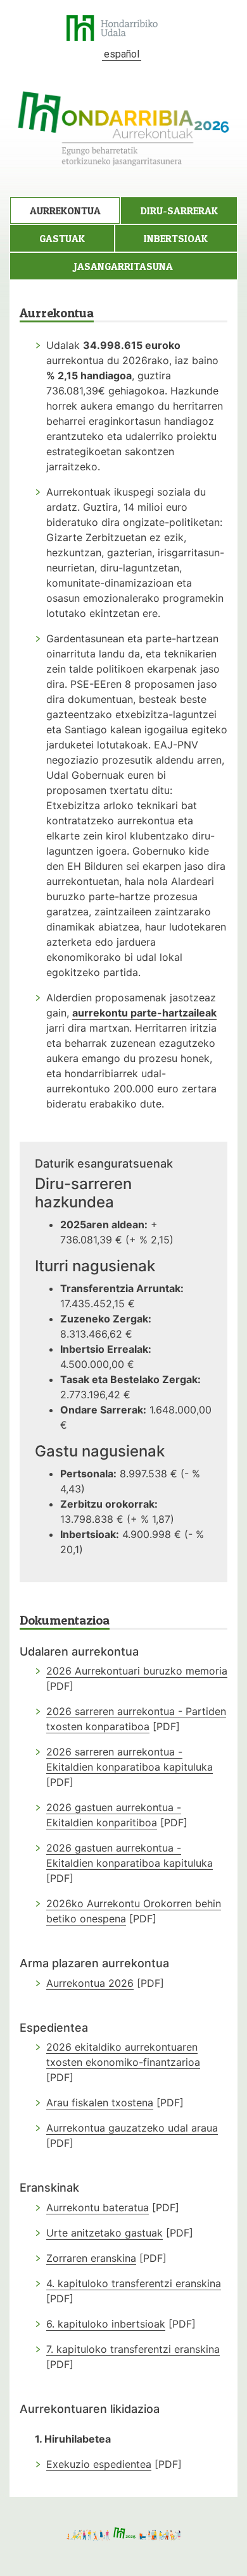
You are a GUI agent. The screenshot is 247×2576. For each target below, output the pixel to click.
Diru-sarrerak (179, 211)
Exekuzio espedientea (99, 2464)
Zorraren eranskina (91, 2258)
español (122, 54)
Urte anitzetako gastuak (104, 2233)
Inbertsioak (176, 238)
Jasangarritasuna (123, 266)
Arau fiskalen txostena (100, 2103)
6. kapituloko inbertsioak (106, 2324)
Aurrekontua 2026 (90, 1983)
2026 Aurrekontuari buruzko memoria (137, 1671)
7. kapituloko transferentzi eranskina (133, 2349)
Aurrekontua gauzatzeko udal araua (132, 2128)
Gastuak (62, 238)
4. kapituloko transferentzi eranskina (134, 2283)
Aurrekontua (65, 211)
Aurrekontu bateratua (98, 2207)
